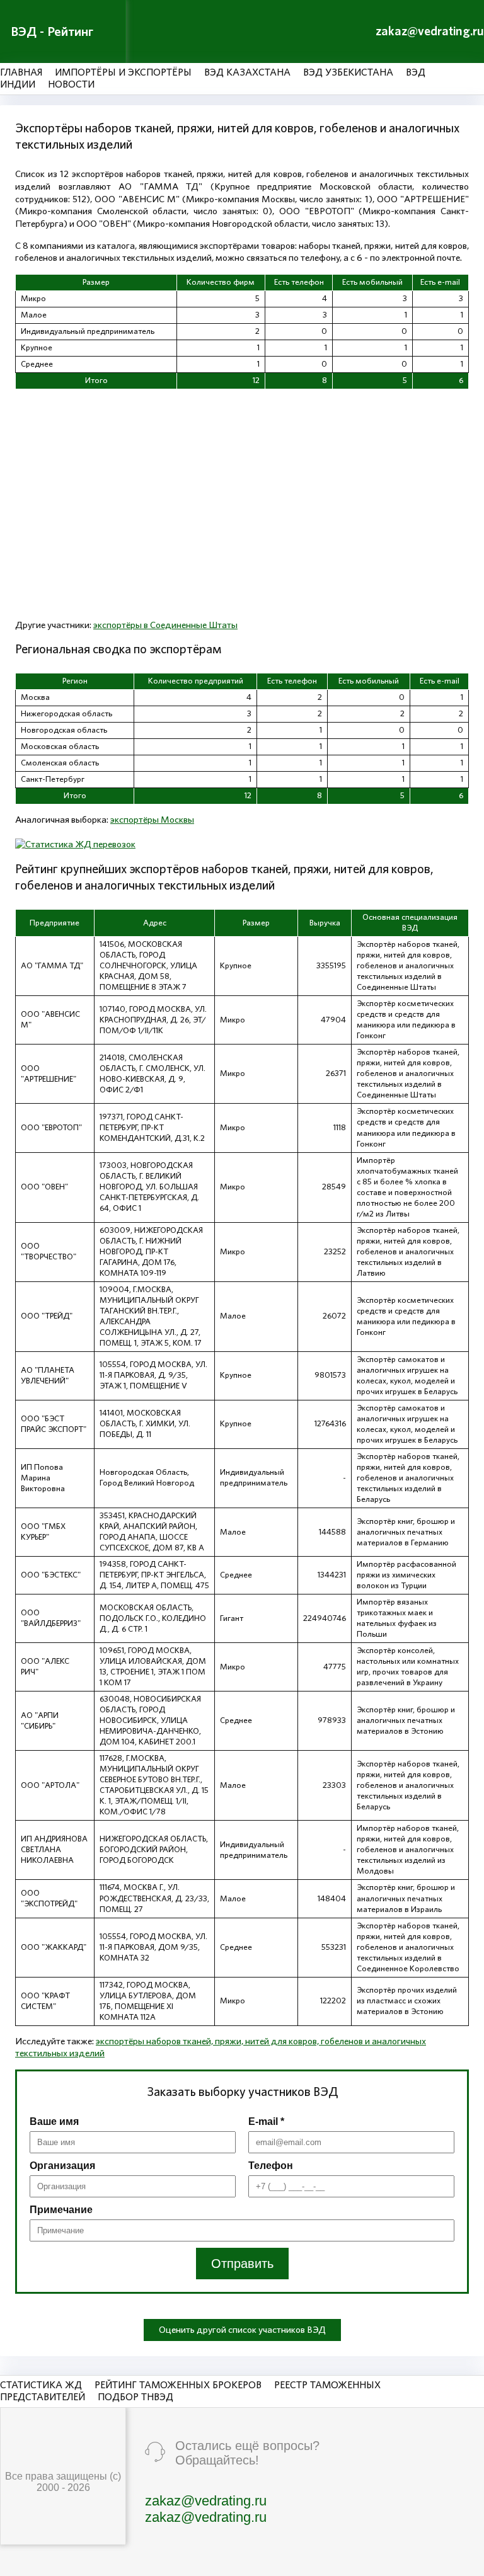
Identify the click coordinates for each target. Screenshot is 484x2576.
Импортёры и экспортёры (123, 72)
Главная (21, 72)
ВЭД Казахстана (247, 72)
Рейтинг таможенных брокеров (178, 2385)
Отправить (242, 2264)
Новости (71, 84)
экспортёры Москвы (152, 820)
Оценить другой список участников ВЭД (242, 2330)
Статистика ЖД (41, 2385)
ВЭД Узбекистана (348, 72)
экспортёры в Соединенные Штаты (165, 625)
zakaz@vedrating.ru (430, 31)
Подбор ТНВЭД (135, 2397)
